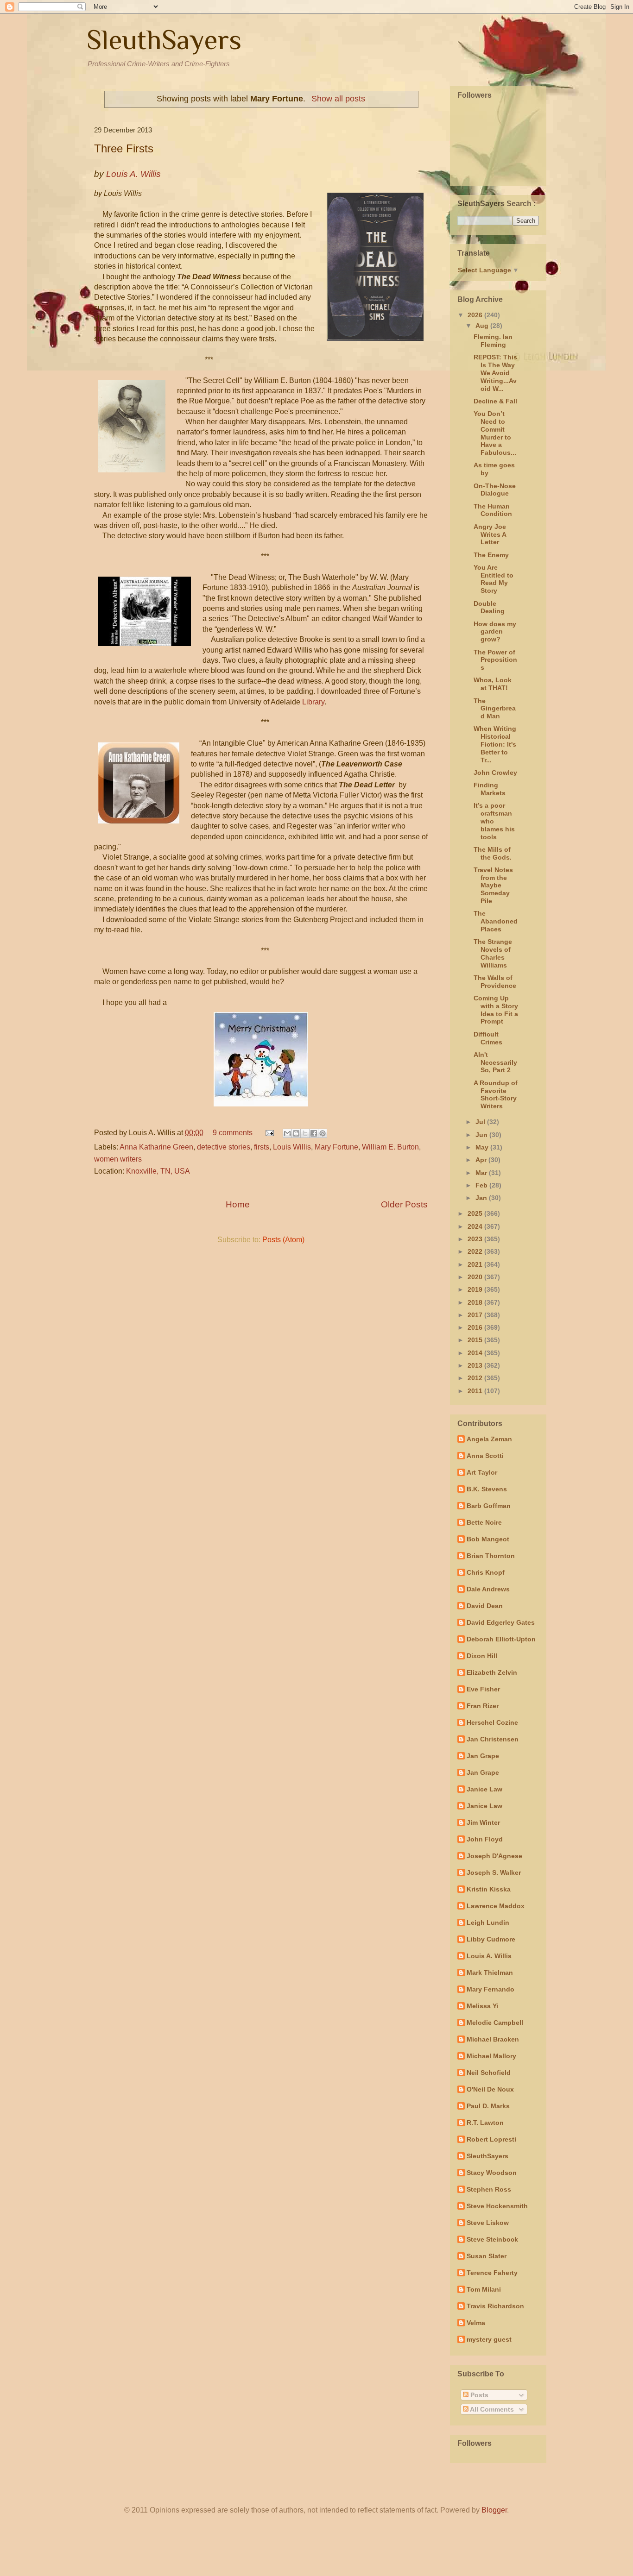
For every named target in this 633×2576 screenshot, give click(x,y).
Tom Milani (484, 2289)
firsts (262, 1147)
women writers (118, 1159)
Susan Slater (487, 2256)
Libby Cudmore (491, 1939)
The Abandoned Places (496, 921)
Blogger (494, 2510)
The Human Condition (493, 510)
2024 (476, 1226)
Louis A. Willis (489, 1956)
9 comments (233, 1133)
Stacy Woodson (492, 2173)
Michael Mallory (491, 2056)
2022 (476, 1251)
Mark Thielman (490, 1973)
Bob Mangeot (488, 1539)
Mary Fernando (491, 1989)
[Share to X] (305, 1133)
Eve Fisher (483, 1689)
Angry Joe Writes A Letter (490, 534)
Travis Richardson (495, 2306)
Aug (483, 326)
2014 (476, 1353)
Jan (482, 1198)
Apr (482, 1160)
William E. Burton (390, 1147)
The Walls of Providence (495, 982)
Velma (476, 2323)
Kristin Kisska (489, 1889)
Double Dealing (489, 607)
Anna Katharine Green (156, 1147)
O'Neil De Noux (490, 2089)
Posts (478, 2395)
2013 (476, 1365)
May (483, 1147)
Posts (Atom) (283, 1240)
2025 (476, 1213)
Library (313, 702)
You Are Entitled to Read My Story (494, 579)
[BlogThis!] (296, 1133)
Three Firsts (124, 148)
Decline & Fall (495, 401)
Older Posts (404, 1204)
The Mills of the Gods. (493, 853)
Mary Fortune (336, 1147)
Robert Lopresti (491, 2139)
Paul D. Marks (488, 2106)
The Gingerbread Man (495, 709)
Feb (482, 1185)
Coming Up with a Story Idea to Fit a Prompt (496, 1010)
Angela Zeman (489, 1439)
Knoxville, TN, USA (158, 1171)
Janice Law (484, 1789)
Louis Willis (292, 1147)
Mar (482, 1173)
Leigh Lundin (488, 1923)
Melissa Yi (482, 2006)
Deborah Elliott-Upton (501, 1639)
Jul (481, 1122)
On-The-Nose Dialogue (495, 490)
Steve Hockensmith (497, 2206)
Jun (482, 1135)
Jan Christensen (493, 1739)
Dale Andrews (488, 1589)
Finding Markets (490, 789)
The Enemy (491, 555)
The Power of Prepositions (495, 660)
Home (238, 1204)
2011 (476, 1391)
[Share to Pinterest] (323, 1133)
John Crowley (495, 773)
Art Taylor (482, 1472)
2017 (476, 1315)
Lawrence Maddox (496, 1906)
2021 (476, 1264)
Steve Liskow (488, 2223)
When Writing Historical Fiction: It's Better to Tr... (495, 744)
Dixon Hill (482, 1656)
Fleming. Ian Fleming (493, 341)
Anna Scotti (485, 1456)
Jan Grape (483, 1756)
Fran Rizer (483, 1706)
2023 (476, 1239)
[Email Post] (269, 1133)
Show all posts (338, 99)
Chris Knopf (486, 1572)
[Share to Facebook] (314, 1133)
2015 (476, 1340)
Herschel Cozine (492, 1722)
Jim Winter (483, 1822)
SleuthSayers (164, 40)
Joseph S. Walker (494, 1872)
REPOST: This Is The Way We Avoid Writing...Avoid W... (495, 373)
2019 (476, 1289)
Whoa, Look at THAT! (493, 684)
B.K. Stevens (487, 1489)
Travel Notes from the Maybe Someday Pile (493, 885)
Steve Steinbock (492, 2239)
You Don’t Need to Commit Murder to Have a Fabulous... (495, 433)
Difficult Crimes (488, 1038)
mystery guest (489, 2339)
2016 (476, 1327)
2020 (476, 1277)
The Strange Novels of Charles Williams (493, 953)
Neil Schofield (489, 2073)
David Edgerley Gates (501, 1622)
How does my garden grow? (495, 632)
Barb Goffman (489, 1506)
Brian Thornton (491, 1556)
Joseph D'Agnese (494, 1856)
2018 (476, 1302)
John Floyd (485, 1839)
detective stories (224, 1147)
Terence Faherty (492, 2273)
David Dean (485, 1606)
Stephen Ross (489, 2189)
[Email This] (287, 1133)
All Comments (491, 2409)
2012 (476, 1378)
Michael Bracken (493, 2039)
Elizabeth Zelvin (492, 1672)
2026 (476, 315)
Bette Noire (484, 1522)
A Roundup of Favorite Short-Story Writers (496, 1094)
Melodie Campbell (495, 2023)
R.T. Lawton (485, 2123)
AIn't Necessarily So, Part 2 (495, 1062)
